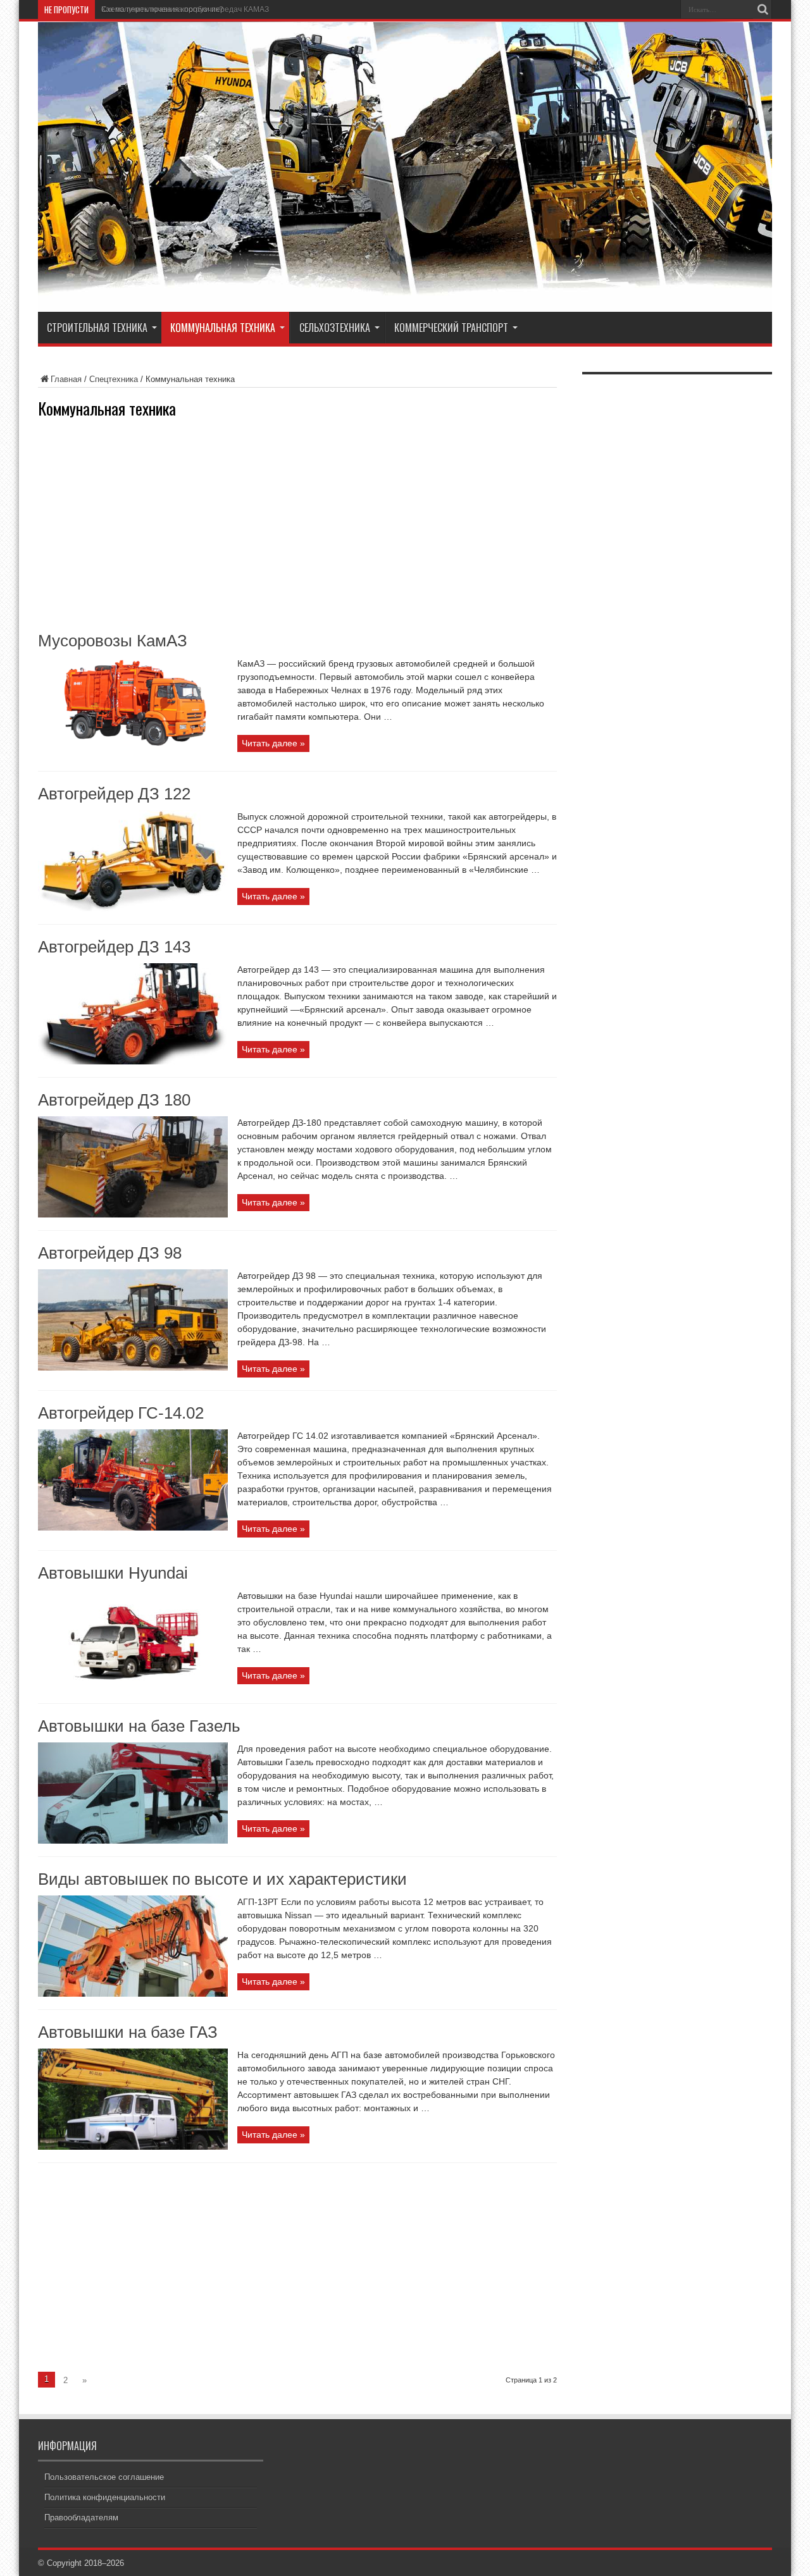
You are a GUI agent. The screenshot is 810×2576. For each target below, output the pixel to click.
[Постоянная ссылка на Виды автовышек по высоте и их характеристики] (133, 1994)
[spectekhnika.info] (405, 296)
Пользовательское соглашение (104, 2477)
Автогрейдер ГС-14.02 (121, 1413)
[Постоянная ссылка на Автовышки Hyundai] (133, 1688)
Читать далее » (273, 743)
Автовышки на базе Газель (139, 1726)
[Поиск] (763, 9)
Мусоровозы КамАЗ (113, 641)
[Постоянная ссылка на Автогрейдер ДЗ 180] (133, 1215)
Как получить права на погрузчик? (162, 9)
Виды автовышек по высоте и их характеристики (222, 1879)
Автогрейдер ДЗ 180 (114, 1100)
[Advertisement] (297, 524)
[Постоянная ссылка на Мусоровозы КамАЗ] (133, 755)
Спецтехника (114, 379)
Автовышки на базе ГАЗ (128, 2032)
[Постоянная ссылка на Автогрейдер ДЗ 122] (133, 909)
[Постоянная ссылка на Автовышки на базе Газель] (133, 1841)
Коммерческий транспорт (451, 328)
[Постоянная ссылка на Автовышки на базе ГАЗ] (133, 2147)
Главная (66, 379)
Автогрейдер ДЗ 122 (114, 794)
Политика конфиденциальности (105, 2497)
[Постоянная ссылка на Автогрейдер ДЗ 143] (133, 1062)
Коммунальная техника (223, 328)
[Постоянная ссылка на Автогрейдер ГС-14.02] (133, 1528)
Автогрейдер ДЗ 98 (110, 1253)
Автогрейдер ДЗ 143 (114, 947)
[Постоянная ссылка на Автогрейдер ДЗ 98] (133, 1368)
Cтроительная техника (97, 328)
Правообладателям (81, 2517)
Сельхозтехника (335, 328)
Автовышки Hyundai (113, 1573)
